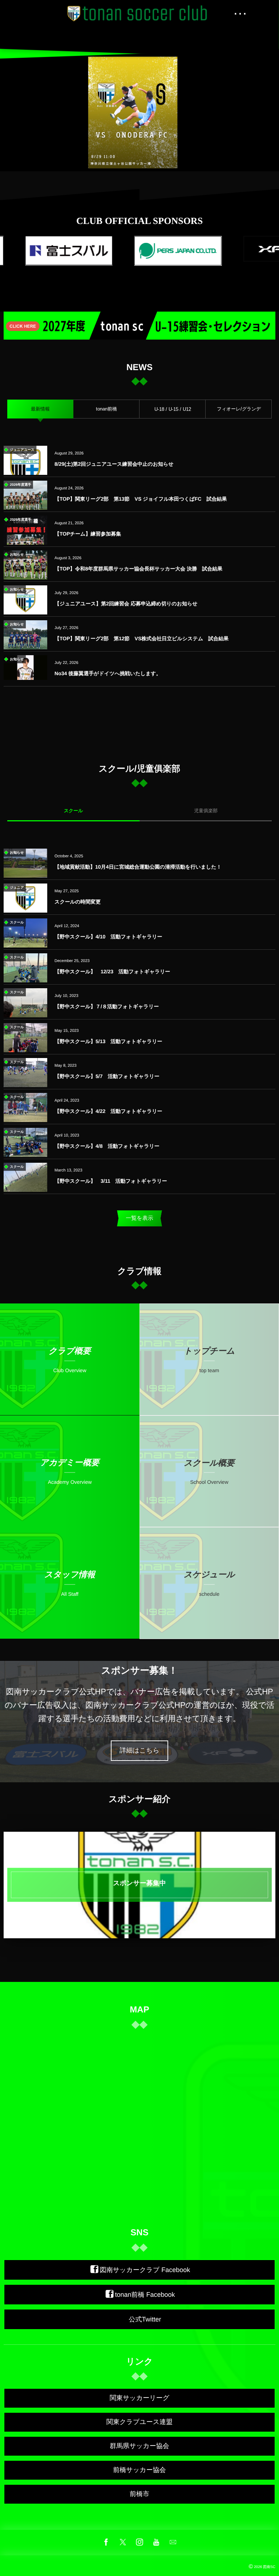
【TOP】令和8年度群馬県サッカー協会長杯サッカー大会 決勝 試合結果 (138, 569)
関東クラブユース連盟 (139, 2422)
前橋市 (139, 2494)
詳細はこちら (139, 1750)
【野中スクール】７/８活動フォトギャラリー (107, 1006)
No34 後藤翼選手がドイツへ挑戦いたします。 (110, 673)
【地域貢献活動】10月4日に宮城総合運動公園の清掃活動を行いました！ (138, 867)
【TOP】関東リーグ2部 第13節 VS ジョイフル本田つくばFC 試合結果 (141, 499)
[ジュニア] (25, 908)
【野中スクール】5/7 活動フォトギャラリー (107, 1076)
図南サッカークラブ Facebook (145, 2270)
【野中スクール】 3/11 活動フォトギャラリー (111, 1181)
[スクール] (25, 947)
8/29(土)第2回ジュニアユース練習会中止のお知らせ (114, 464)
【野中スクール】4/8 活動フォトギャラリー (107, 1146)
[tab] (40, 409)
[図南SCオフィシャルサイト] (139, 13)
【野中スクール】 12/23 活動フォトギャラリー (112, 971)
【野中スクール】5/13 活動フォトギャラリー (108, 1041)
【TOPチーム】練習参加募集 (90, 534)
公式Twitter (145, 2319)
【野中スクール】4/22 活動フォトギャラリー (108, 1111)
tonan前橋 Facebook (145, 2295)
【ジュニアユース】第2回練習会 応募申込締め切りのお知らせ (126, 604)
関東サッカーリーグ (139, 2398)
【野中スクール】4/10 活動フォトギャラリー (108, 937)
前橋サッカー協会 (139, 2470)
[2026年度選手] (25, 510)
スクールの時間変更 (78, 902)
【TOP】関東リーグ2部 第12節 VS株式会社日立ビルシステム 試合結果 (141, 638)
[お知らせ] (25, 575)
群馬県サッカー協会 (139, 2446)
